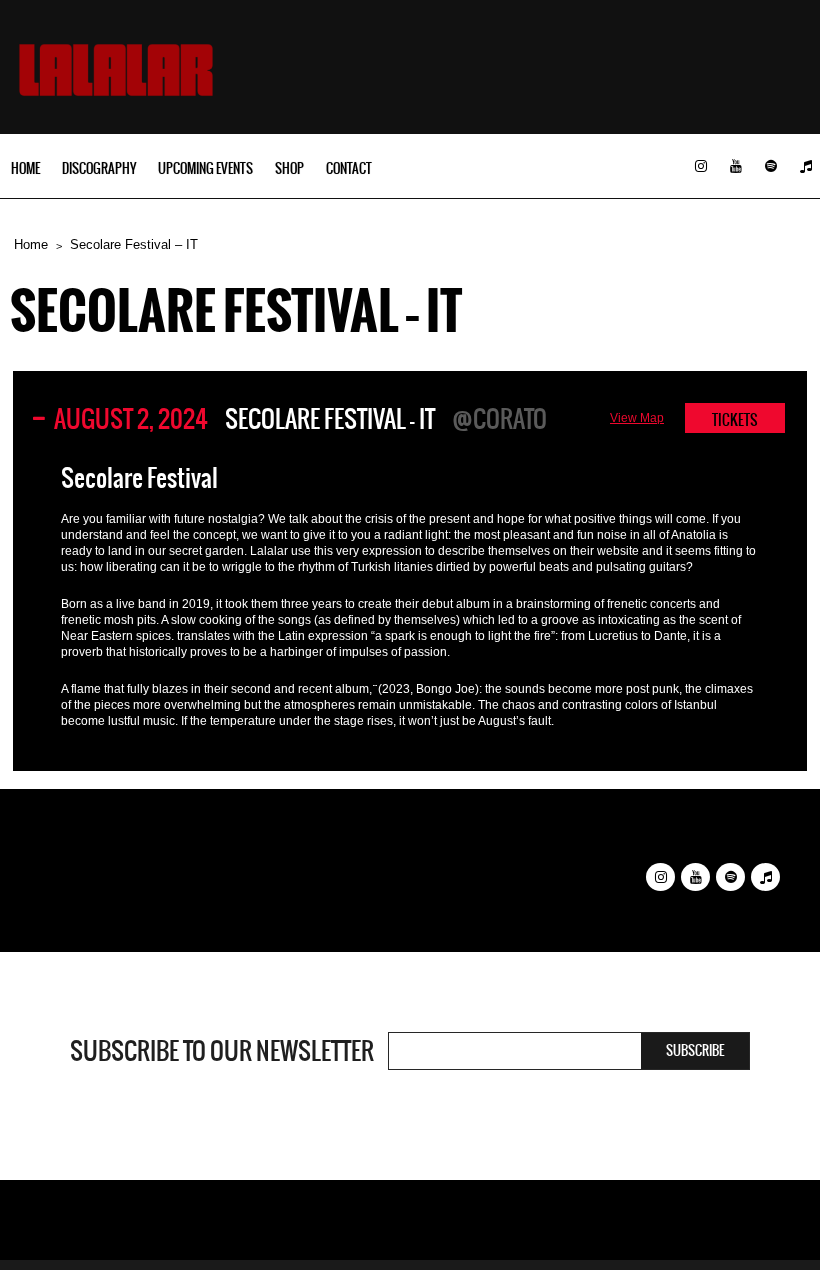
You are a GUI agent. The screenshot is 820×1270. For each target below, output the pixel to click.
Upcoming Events (205, 168)
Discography (99, 168)
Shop (289, 168)
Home (25, 168)
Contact (349, 168)
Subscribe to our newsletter (222, 1051)
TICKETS (735, 420)
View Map (637, 418)
